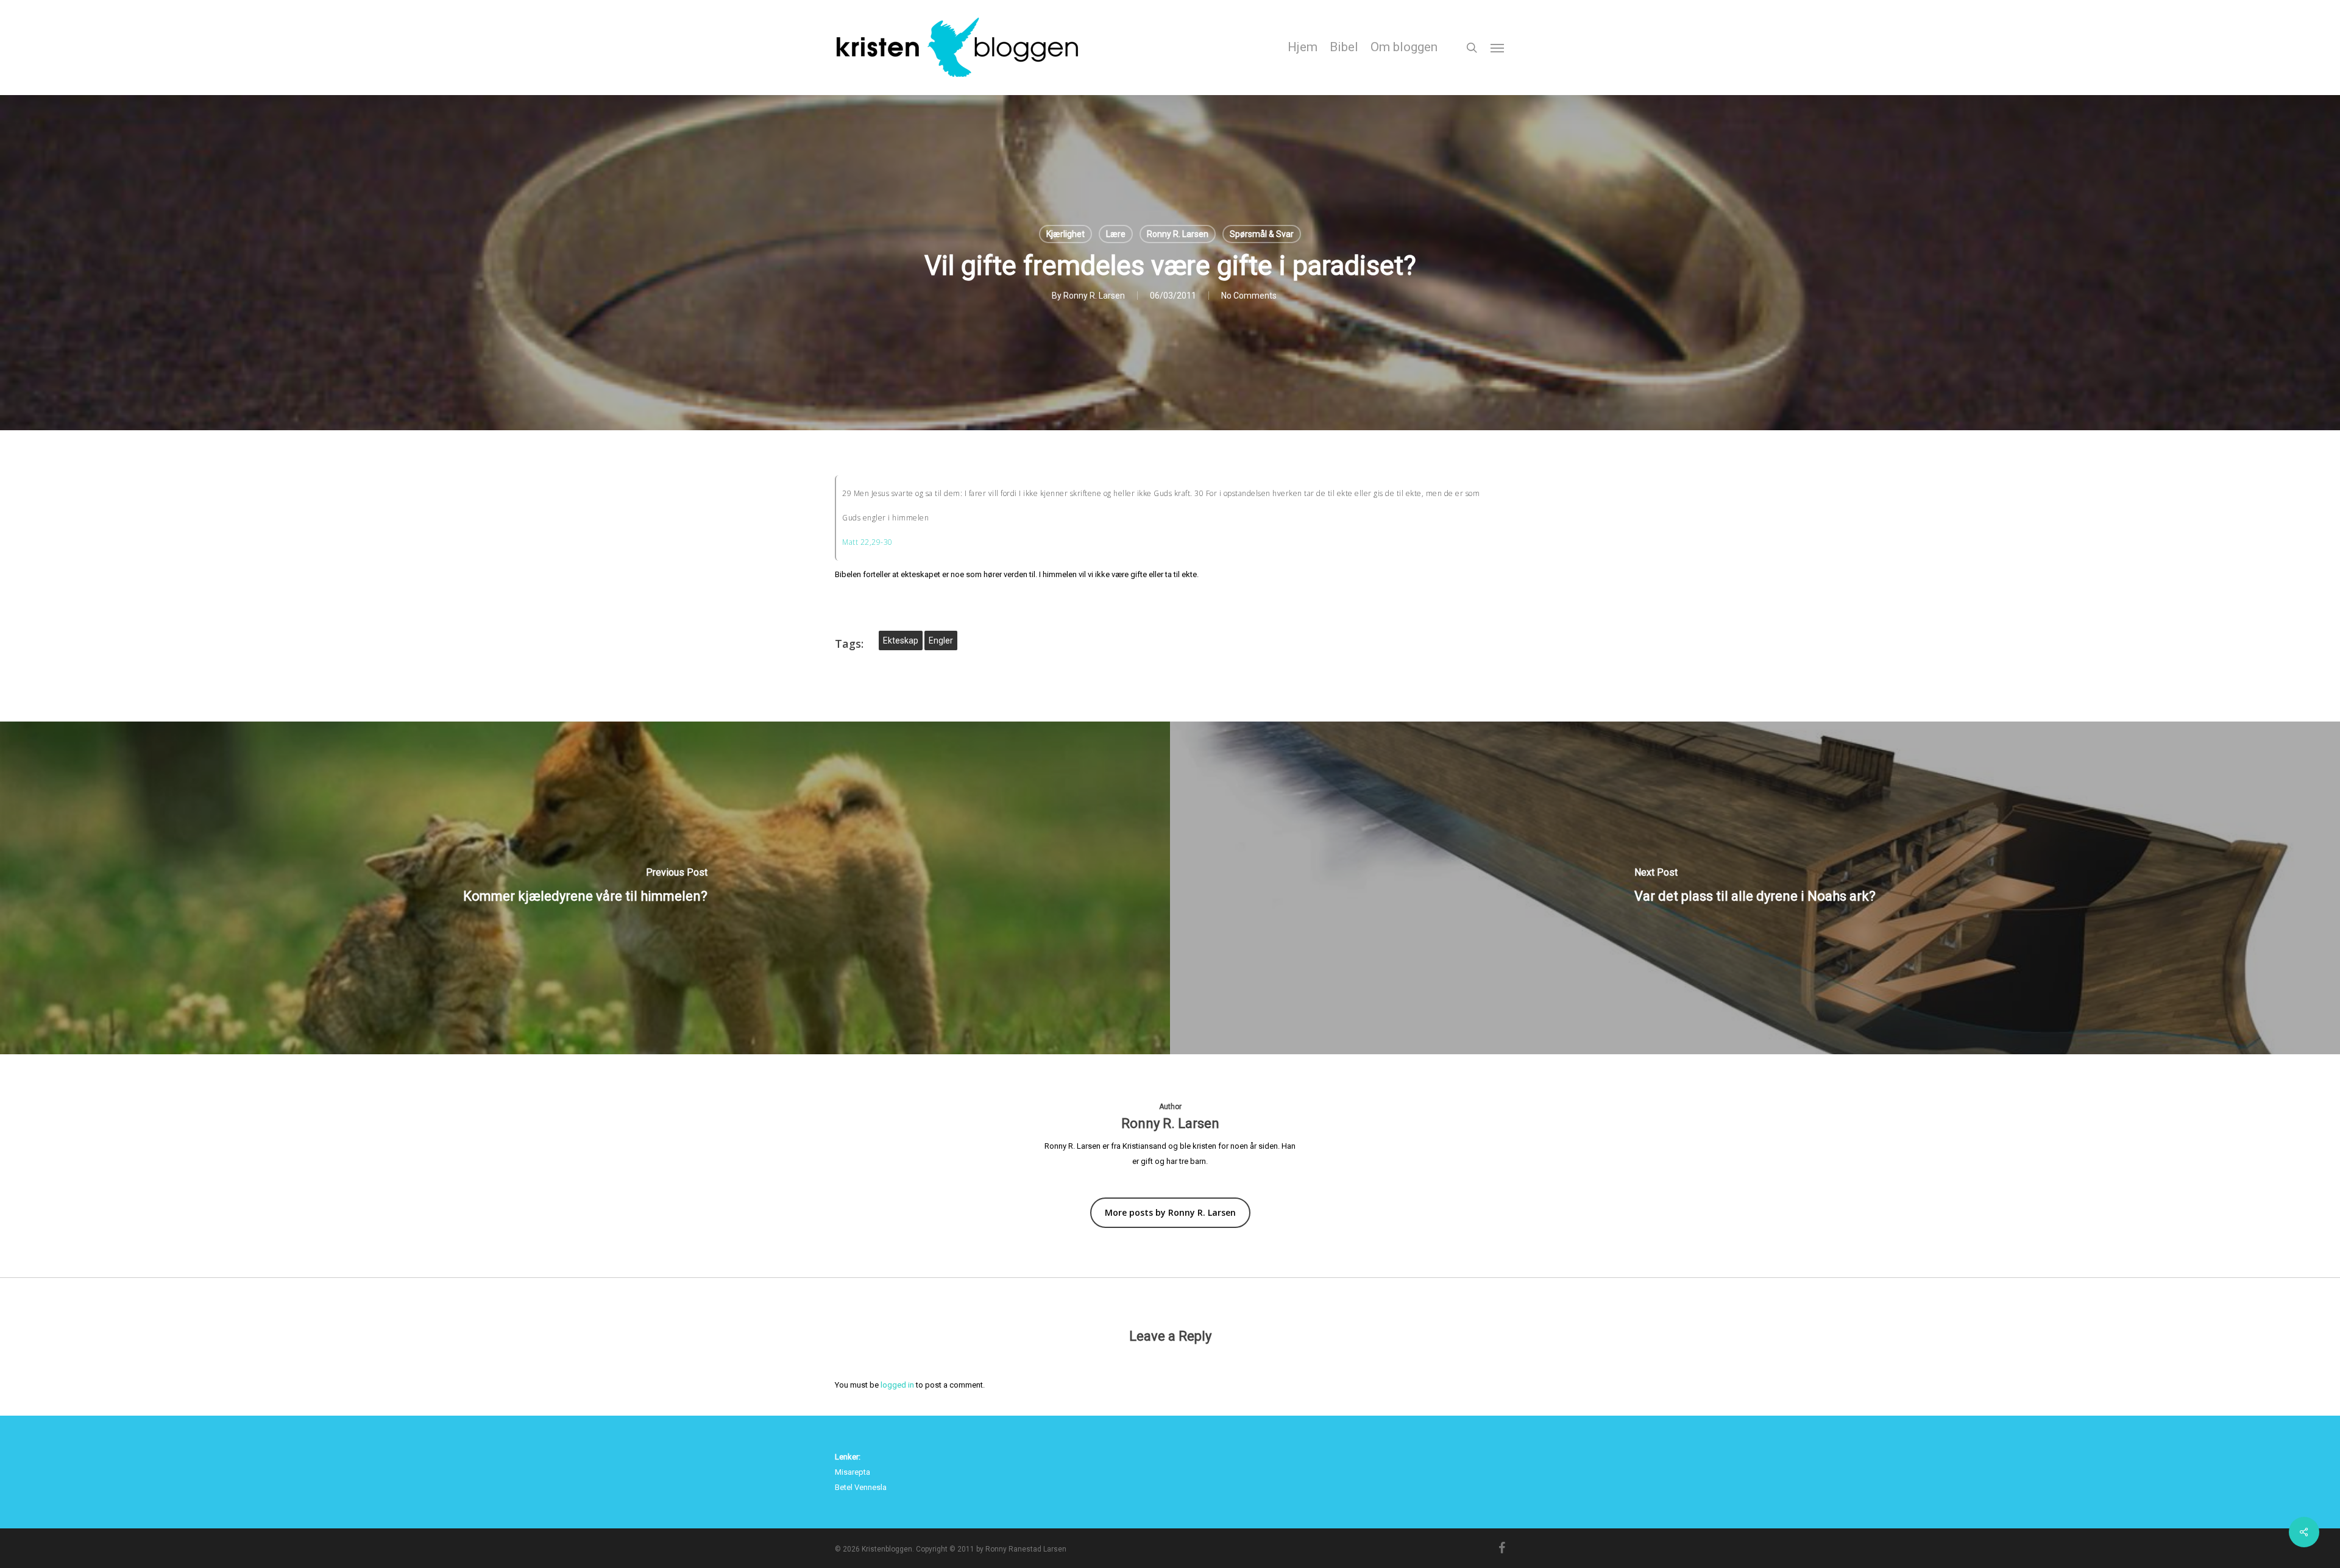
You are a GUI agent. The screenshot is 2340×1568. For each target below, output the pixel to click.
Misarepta (853, 1472)
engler (941, 640)
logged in (897, 1385)
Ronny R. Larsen (1178, 234)
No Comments (1249, 296)
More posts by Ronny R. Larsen (1170, 1212)
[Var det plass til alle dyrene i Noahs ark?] (1755, 888)
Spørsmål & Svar (1262, 234)
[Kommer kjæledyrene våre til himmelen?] (585, 888)
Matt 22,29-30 (867, 542)
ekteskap (901, 640)
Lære (1116, 234)
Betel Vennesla (861, 1487)
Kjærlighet (1065, 234)
